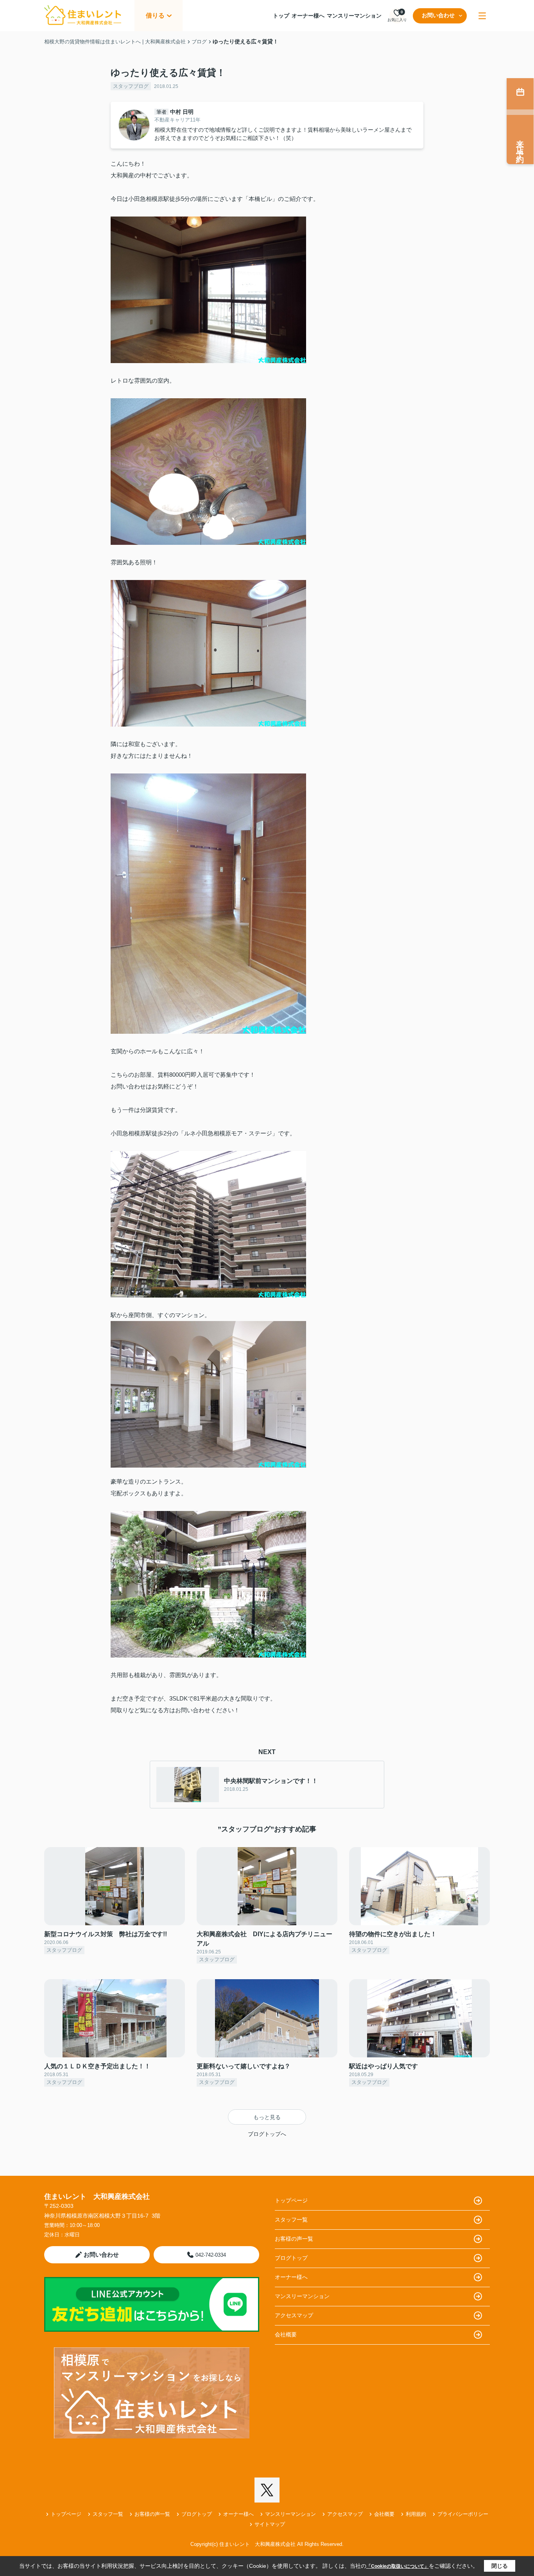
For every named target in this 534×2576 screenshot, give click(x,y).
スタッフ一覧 (291, 2220)
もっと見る (267, 2117)
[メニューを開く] (482, 16)
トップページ (291, 2200)
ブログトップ (291, 2258)
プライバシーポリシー (463, 2514)
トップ (281, 16)
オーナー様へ (308, 16)
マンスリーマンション (354, 16)
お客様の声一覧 (294, 2239)
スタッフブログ (131, 86)
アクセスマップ (294, 2315)
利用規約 (416, 2514)
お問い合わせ (438, 15)
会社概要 (286, 2334)
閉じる (500, 2566)
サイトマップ (270, 2524)
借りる (155, 15)
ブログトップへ (267, 2134)
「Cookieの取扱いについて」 (398, 2566)
